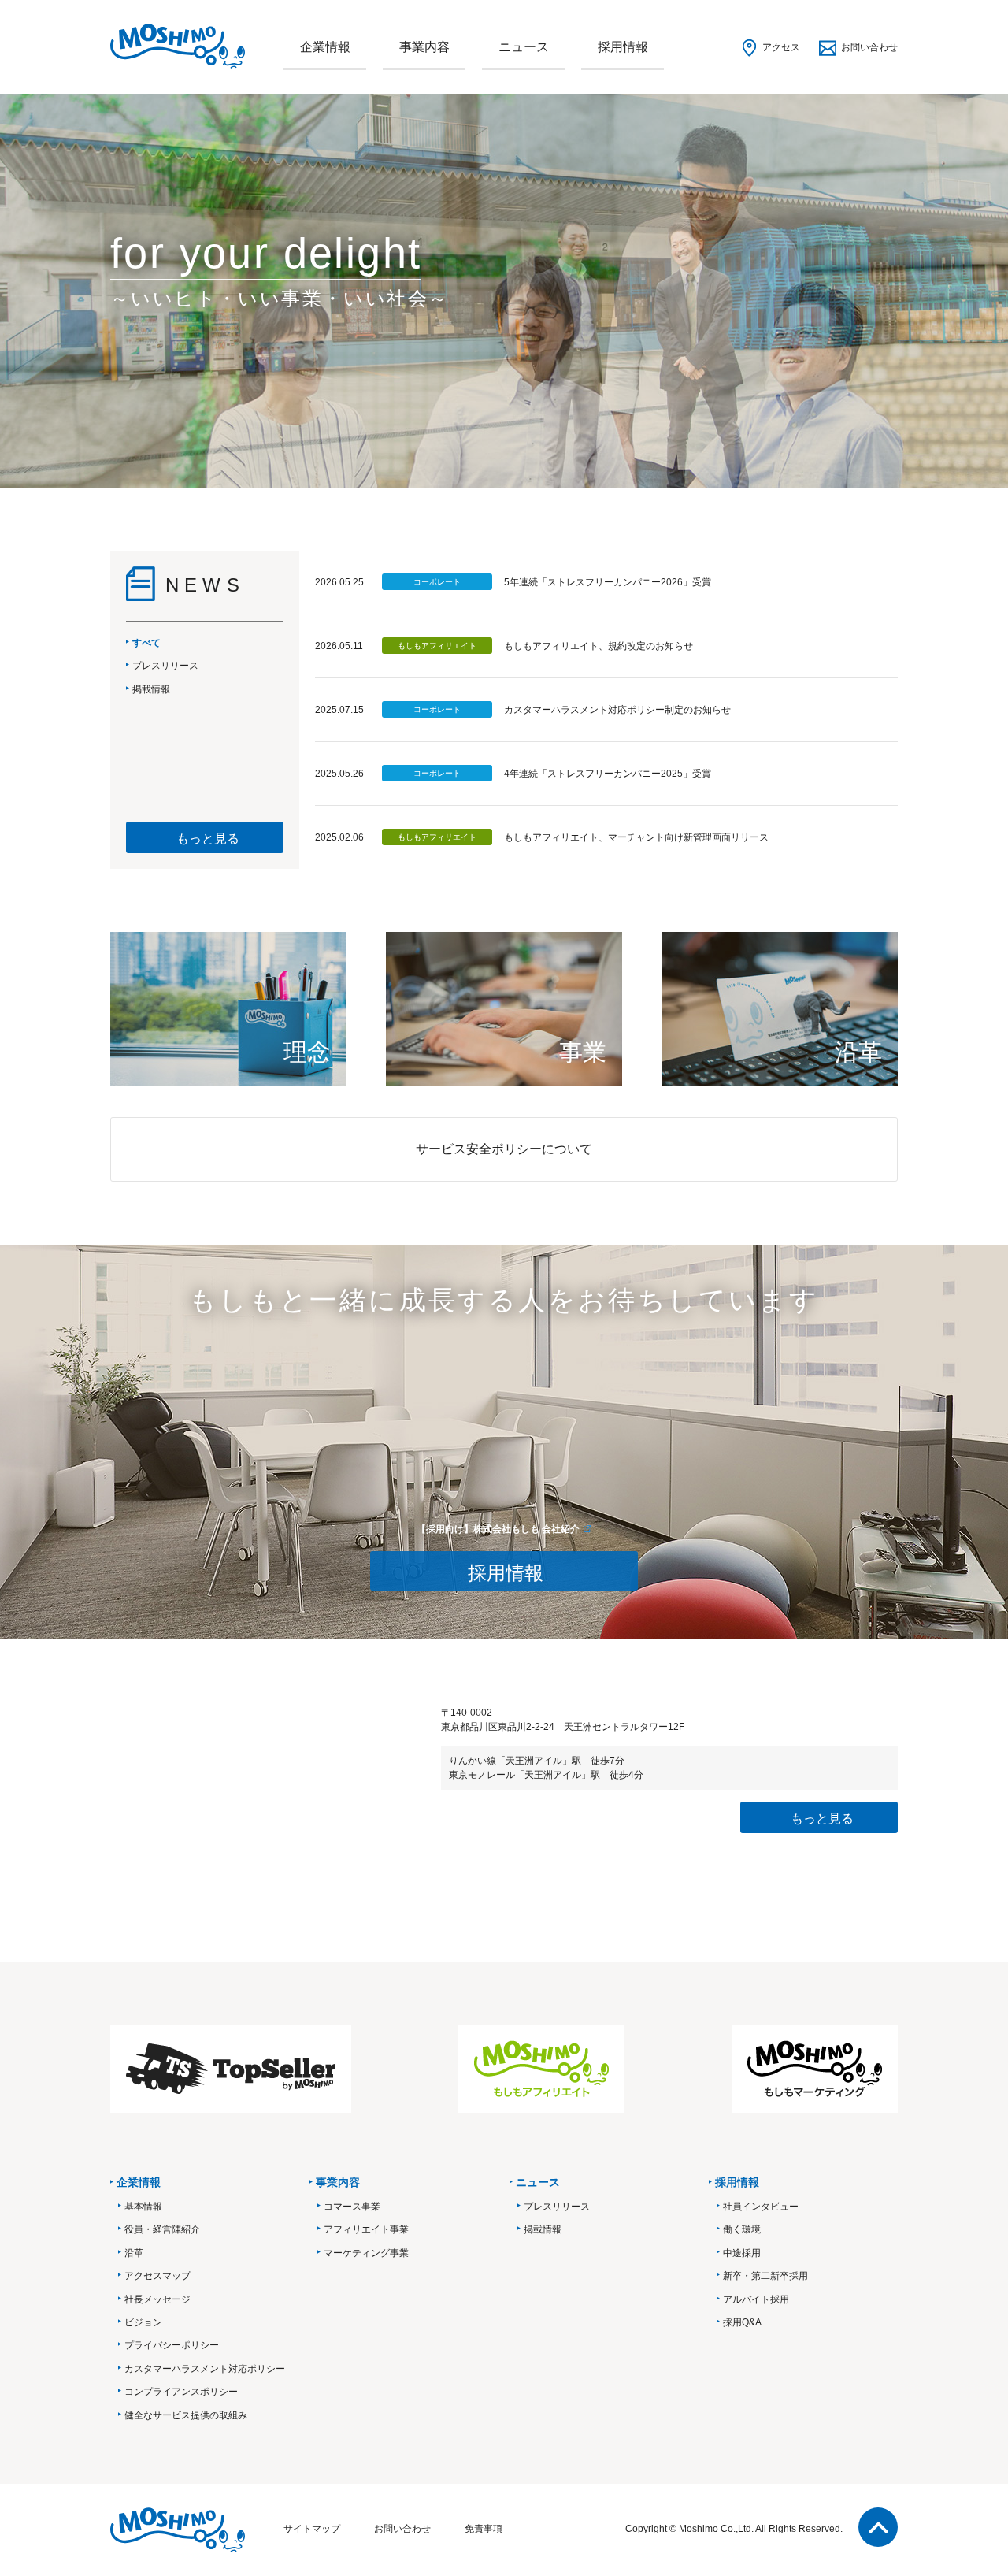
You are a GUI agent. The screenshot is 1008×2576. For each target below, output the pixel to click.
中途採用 (742, 2253)
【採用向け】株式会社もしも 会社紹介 (498, 1529)
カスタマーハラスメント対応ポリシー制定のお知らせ (617, 710)
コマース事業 (352, 2207)
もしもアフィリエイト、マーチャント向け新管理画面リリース (636, 837)
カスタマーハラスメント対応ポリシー (205, 2369)
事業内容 (424, 47)
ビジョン (143, 2322)
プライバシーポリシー (172, 2345)
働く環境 (742, 2229)
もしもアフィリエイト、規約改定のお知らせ (598, 646)
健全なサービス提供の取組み (186, 2415)
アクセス (781, 47)
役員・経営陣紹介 (162, 2229)
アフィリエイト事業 (366, 2229)
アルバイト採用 (756, 2299)
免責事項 (484, 2529)
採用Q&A (742, 2322)
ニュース (524, 47)
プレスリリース (557, 2207)
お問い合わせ (869, 47)
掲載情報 (543, 2229)
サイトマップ (312, 2529)
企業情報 (325, 47)
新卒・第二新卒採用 (765, 2276)
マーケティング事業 (366, 2253)
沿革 (134, 2253)
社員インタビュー (761, 2207)
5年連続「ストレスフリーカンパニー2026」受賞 (608, 582)
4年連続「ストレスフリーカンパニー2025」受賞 (608, 774)
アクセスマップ (157, 2276)
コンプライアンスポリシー (181, 2392)
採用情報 (623, 47)
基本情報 (143, 2207)
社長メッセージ (157, 2299)
